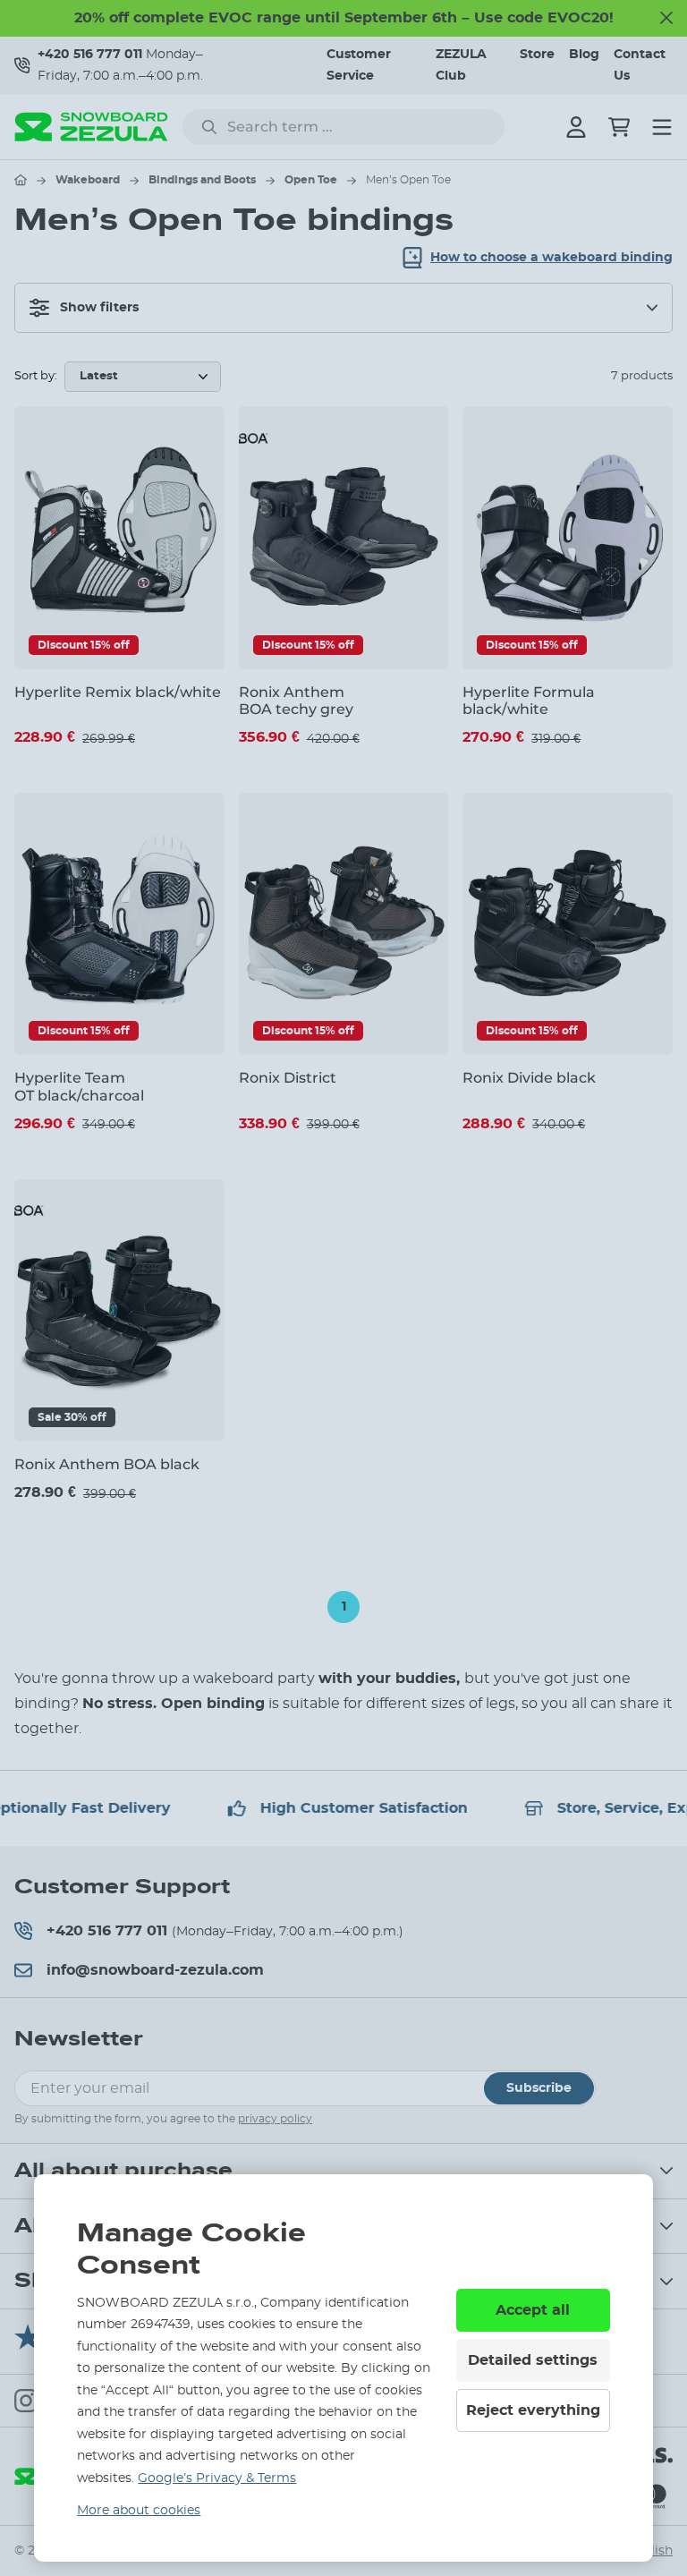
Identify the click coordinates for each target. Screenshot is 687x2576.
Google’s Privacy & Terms (217, 2478)
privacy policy (275, 2119)
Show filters (99, 308)
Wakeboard (88, 180)
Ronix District (288, 1078)
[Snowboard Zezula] (91, 127)
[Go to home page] (21, 180)
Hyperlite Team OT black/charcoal (79, 1086)
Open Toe (311, 180)
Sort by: (36, 376)
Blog (584, 55)
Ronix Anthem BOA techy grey (296, 701)
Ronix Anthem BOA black (107, 1464)
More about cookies (139, 2511)
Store (537, 55)
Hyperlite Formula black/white (529, 701)
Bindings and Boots (202, 180)
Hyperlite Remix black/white (118, 692)
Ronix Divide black (529, 1078)
